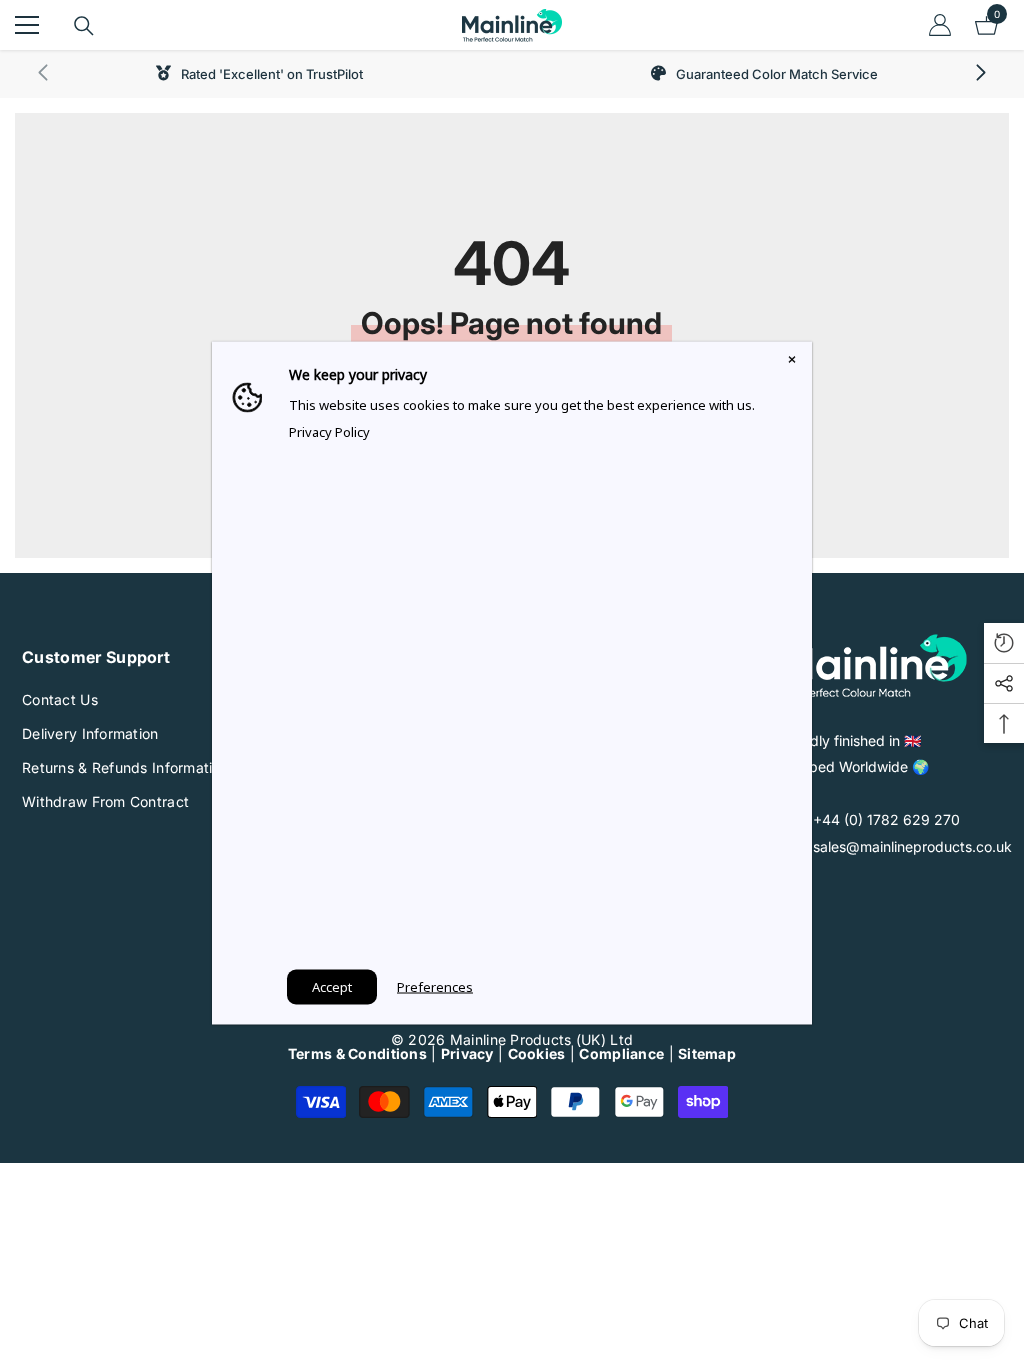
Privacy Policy (329, 432)
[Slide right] (980, 74)
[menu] (27, 25)
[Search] (84, 26)
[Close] (792, 362)
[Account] (940, 25)
